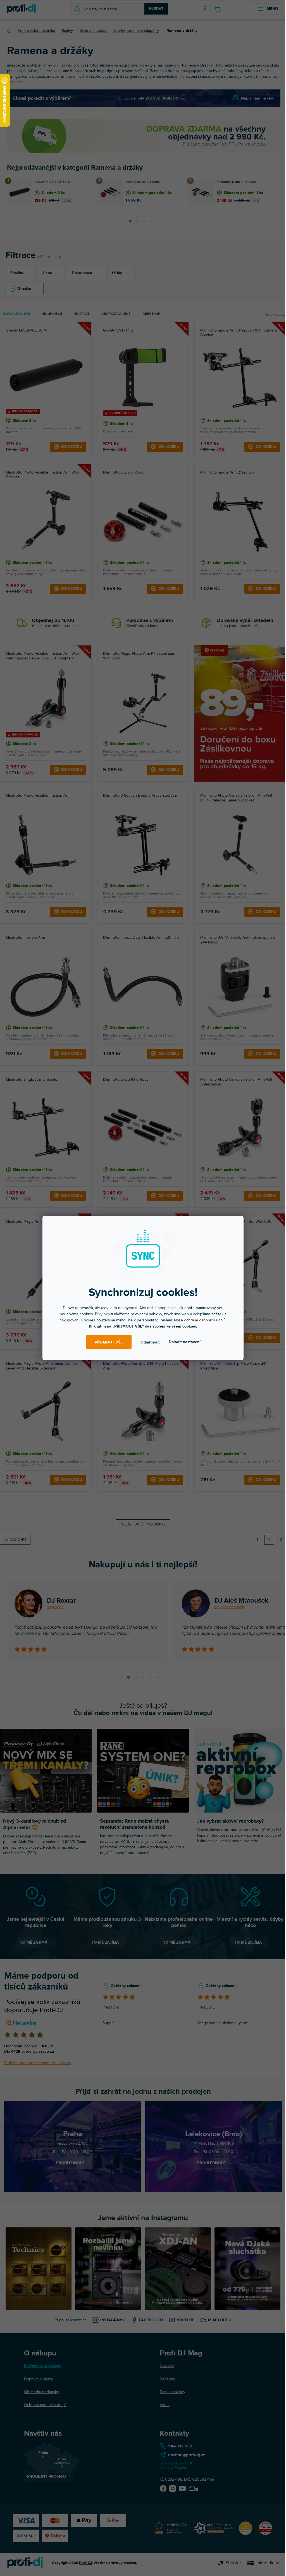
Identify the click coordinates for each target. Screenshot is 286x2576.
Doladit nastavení (185, 1342)
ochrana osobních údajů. (205, 1320)
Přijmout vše (109, 1342)
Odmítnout (150, 1342)
